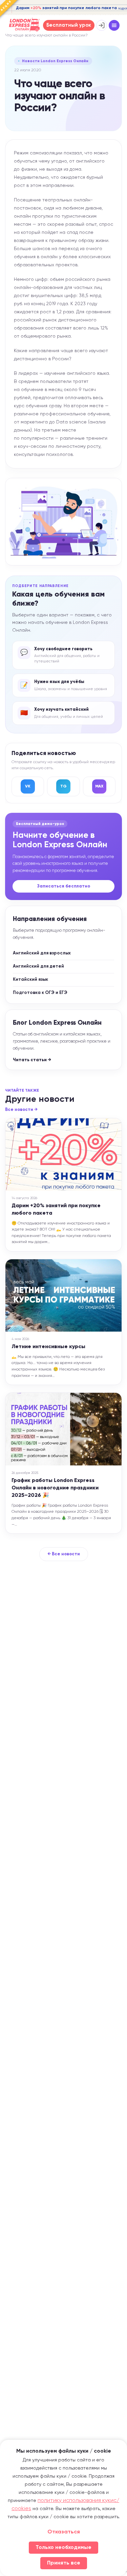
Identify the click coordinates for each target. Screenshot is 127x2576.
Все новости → (21, 1110)
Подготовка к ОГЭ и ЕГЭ (40, 993)
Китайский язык (30, 980)
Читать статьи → (32, 1060)
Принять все (64, 2563)
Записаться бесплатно (64, 886)
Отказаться (64, 2532)
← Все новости (64, 1554)
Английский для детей (38, 966)
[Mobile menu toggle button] (114, 25)
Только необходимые (63, 2548)
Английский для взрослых (42, 953)
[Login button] (102, 25)
